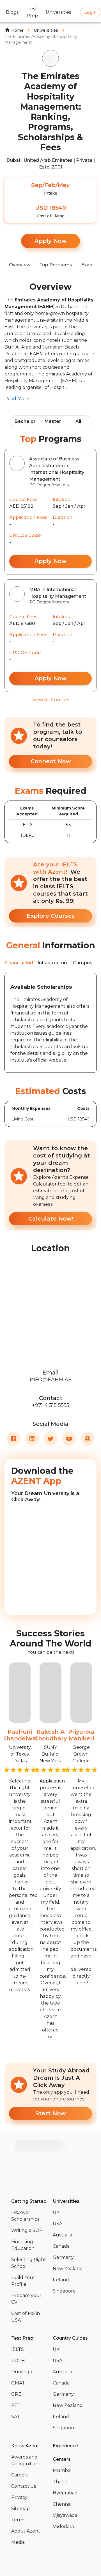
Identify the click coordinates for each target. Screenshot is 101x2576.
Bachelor (25, 421)
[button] (30, 2216)
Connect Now (51, 761)
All (78, 421)
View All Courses (51, 700)
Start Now (50, 2113)
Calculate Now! (51, 1219)
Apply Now (50, 241)
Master (53, 421)
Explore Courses (51, 916)
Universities (46, 30)
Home (17, 30)
